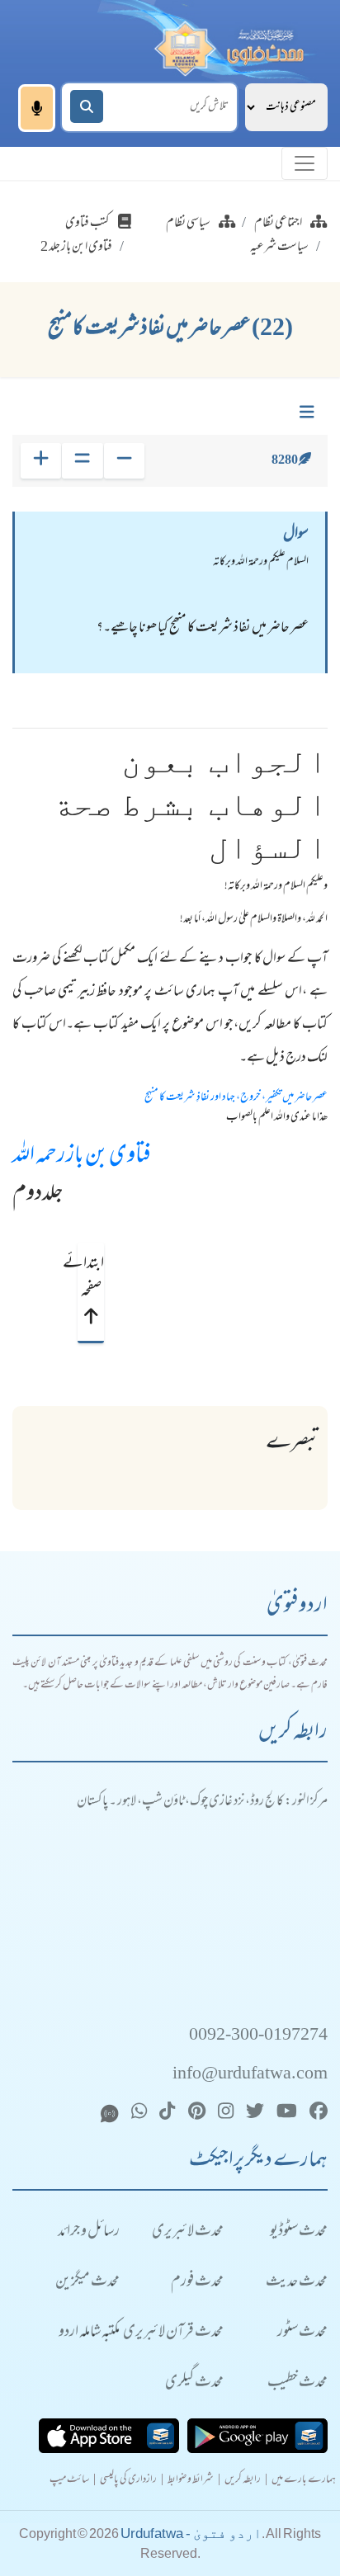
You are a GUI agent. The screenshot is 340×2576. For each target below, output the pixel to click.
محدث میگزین (87, 2283)
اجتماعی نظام (278, 224)
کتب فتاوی (87, 224)
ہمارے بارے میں (304, 2481)
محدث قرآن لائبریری (173, 2333)
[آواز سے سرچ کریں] (37, 108)
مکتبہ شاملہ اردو (89, 2333)
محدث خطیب (297, 2383)
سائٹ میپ (69, 2481)
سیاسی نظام (188, 224)
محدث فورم (197, 2283)
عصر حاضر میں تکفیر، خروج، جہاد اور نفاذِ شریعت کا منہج (236, 1098)
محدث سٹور (302, 2333)
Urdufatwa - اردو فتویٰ (191, 2534)
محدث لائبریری (188, 2232)
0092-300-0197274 (258, 2036)
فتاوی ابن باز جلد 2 (76, 248)
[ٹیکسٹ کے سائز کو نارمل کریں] (82, 461)
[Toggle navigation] (305, 163)
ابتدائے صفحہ (91, 1278)
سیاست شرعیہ (279, 248)
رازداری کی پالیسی (128, 2481)
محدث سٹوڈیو (299, 2232)
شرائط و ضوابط (191, 2481)
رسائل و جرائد (89, 2232)
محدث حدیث (297, 2283)
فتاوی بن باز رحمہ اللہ (82, 1157)
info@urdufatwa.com (250, 2075)
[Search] (87, 106)
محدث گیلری (194, 2383)
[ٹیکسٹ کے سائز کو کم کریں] (124, 461)
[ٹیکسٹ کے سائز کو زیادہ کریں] (41, 461)
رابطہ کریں (243, 2481)
